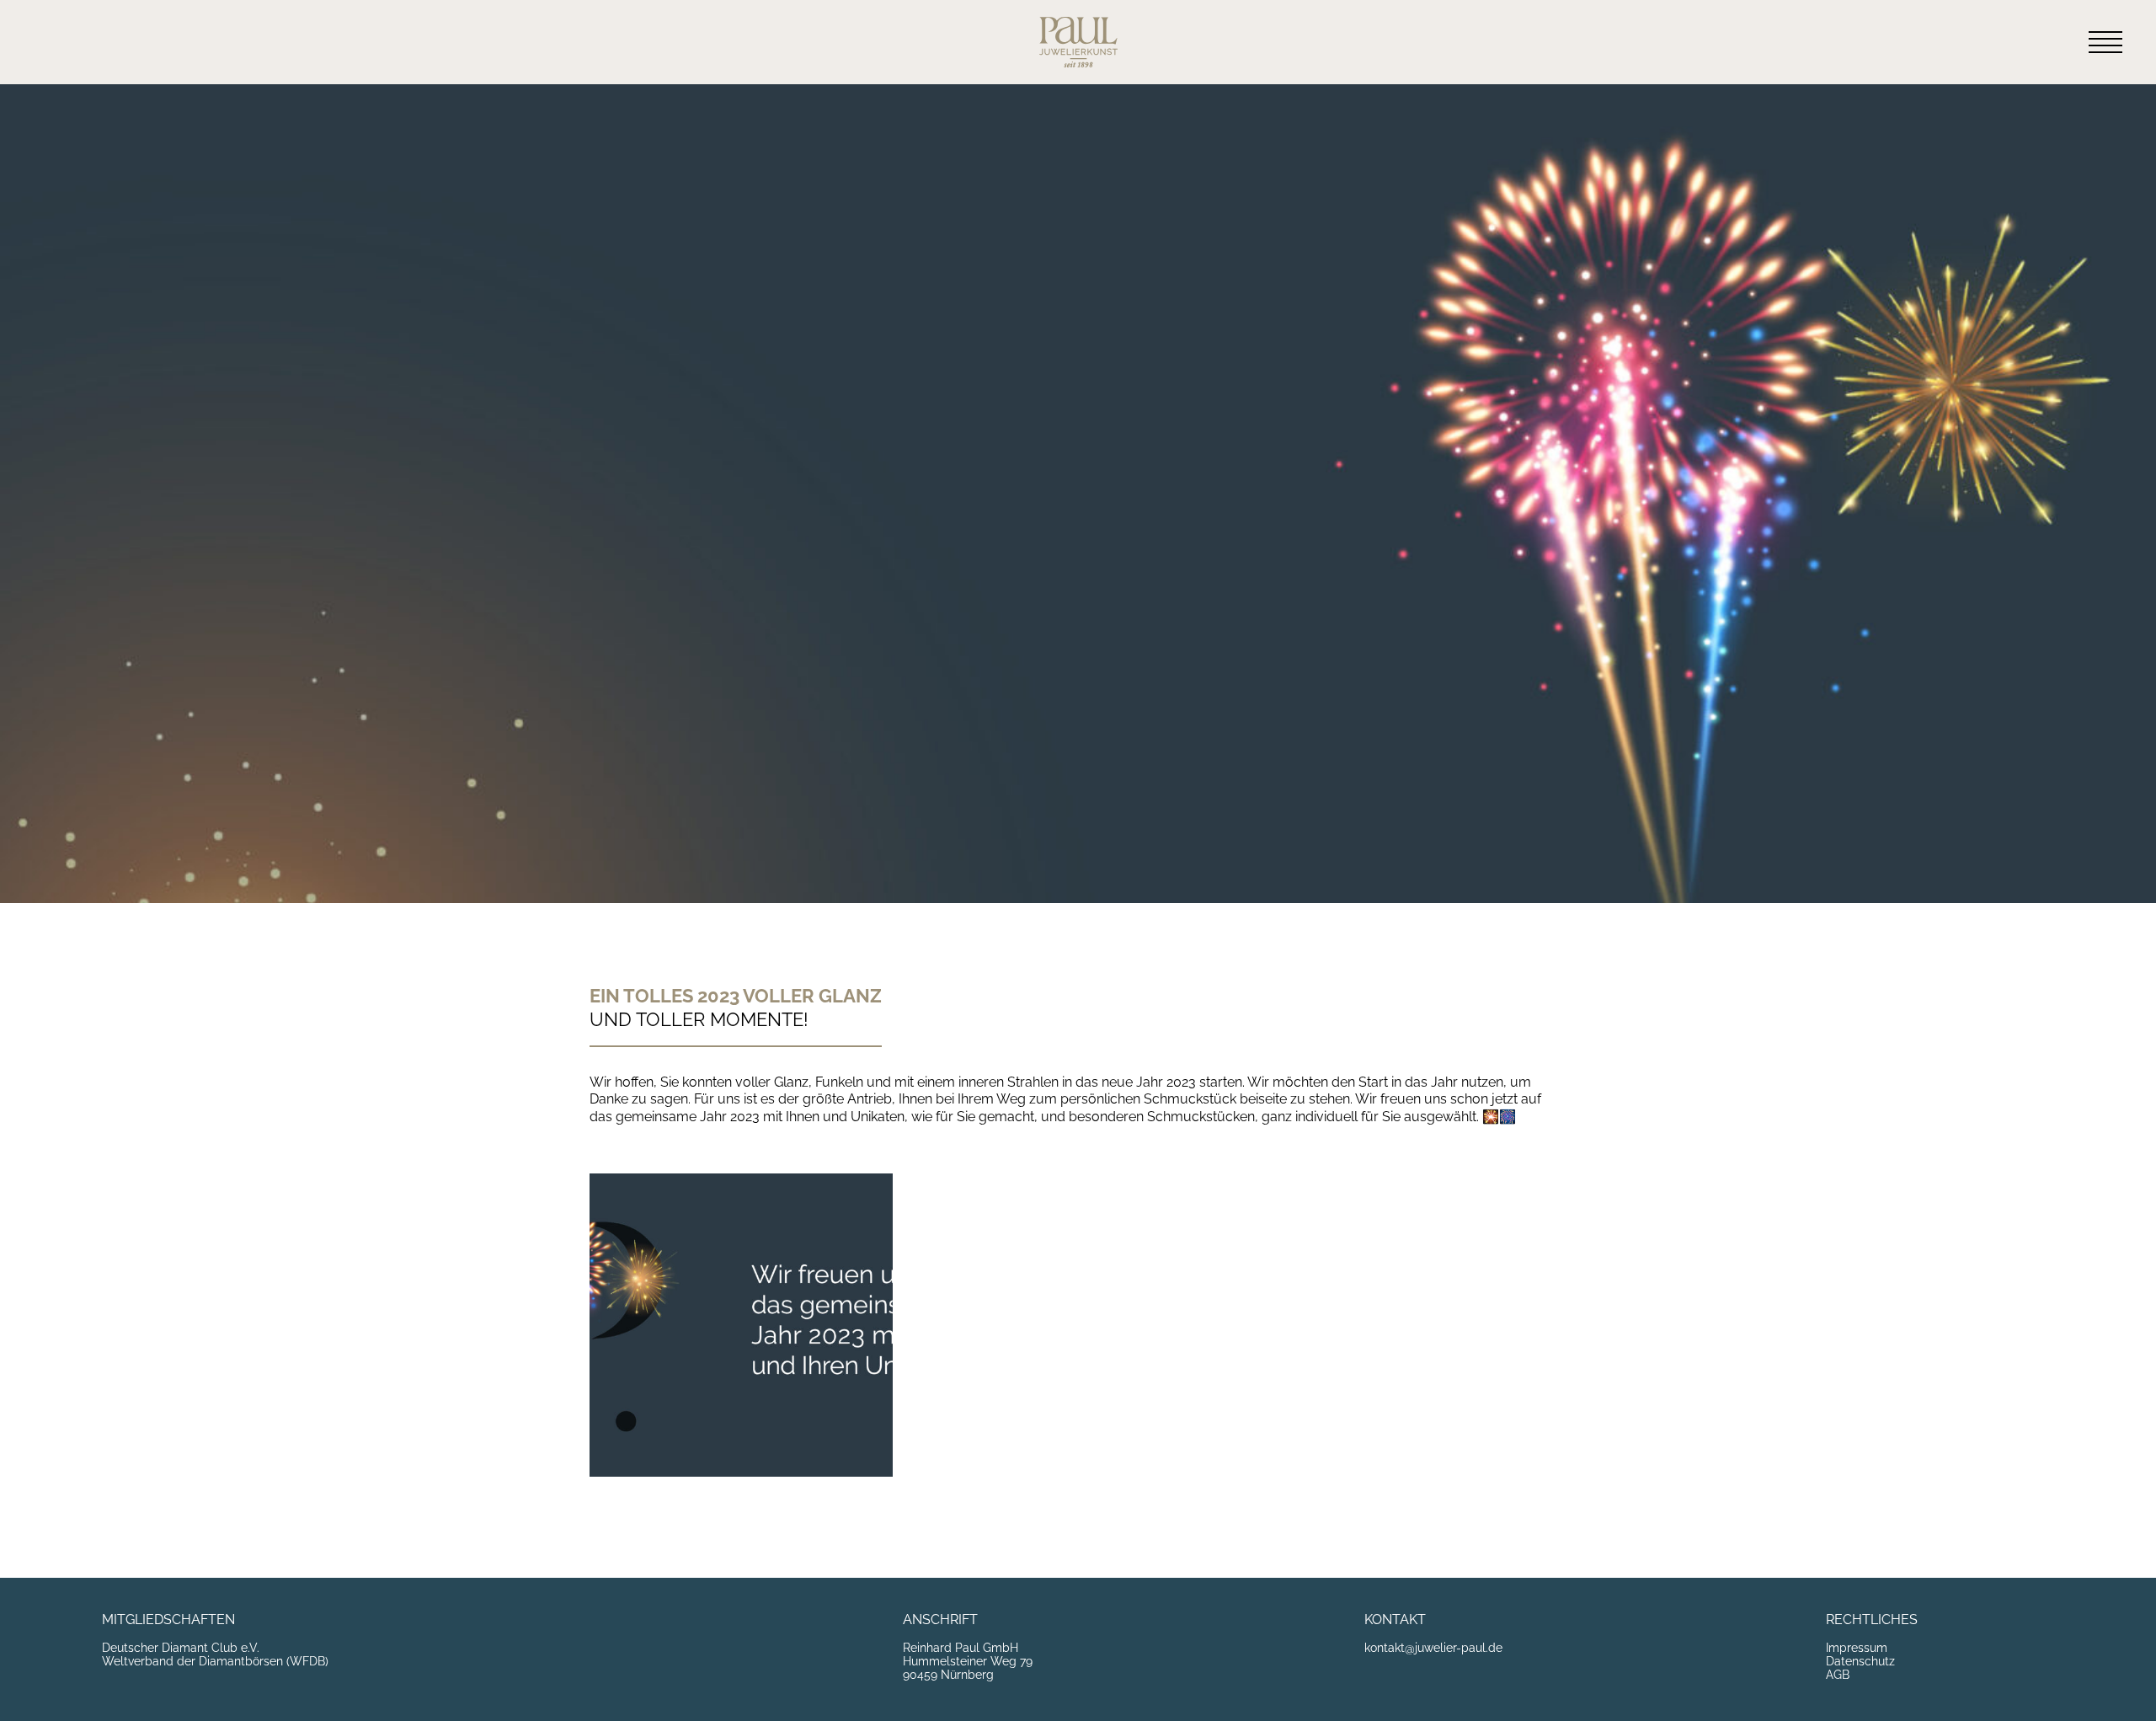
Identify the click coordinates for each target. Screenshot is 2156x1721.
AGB (1838, 1675)
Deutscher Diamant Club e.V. (181, 1648)
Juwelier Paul (1078, 42)
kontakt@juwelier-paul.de (1433, 1648)
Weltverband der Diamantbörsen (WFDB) (215, 1661)
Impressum (1857, 1648)
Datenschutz (1860, 1661)
